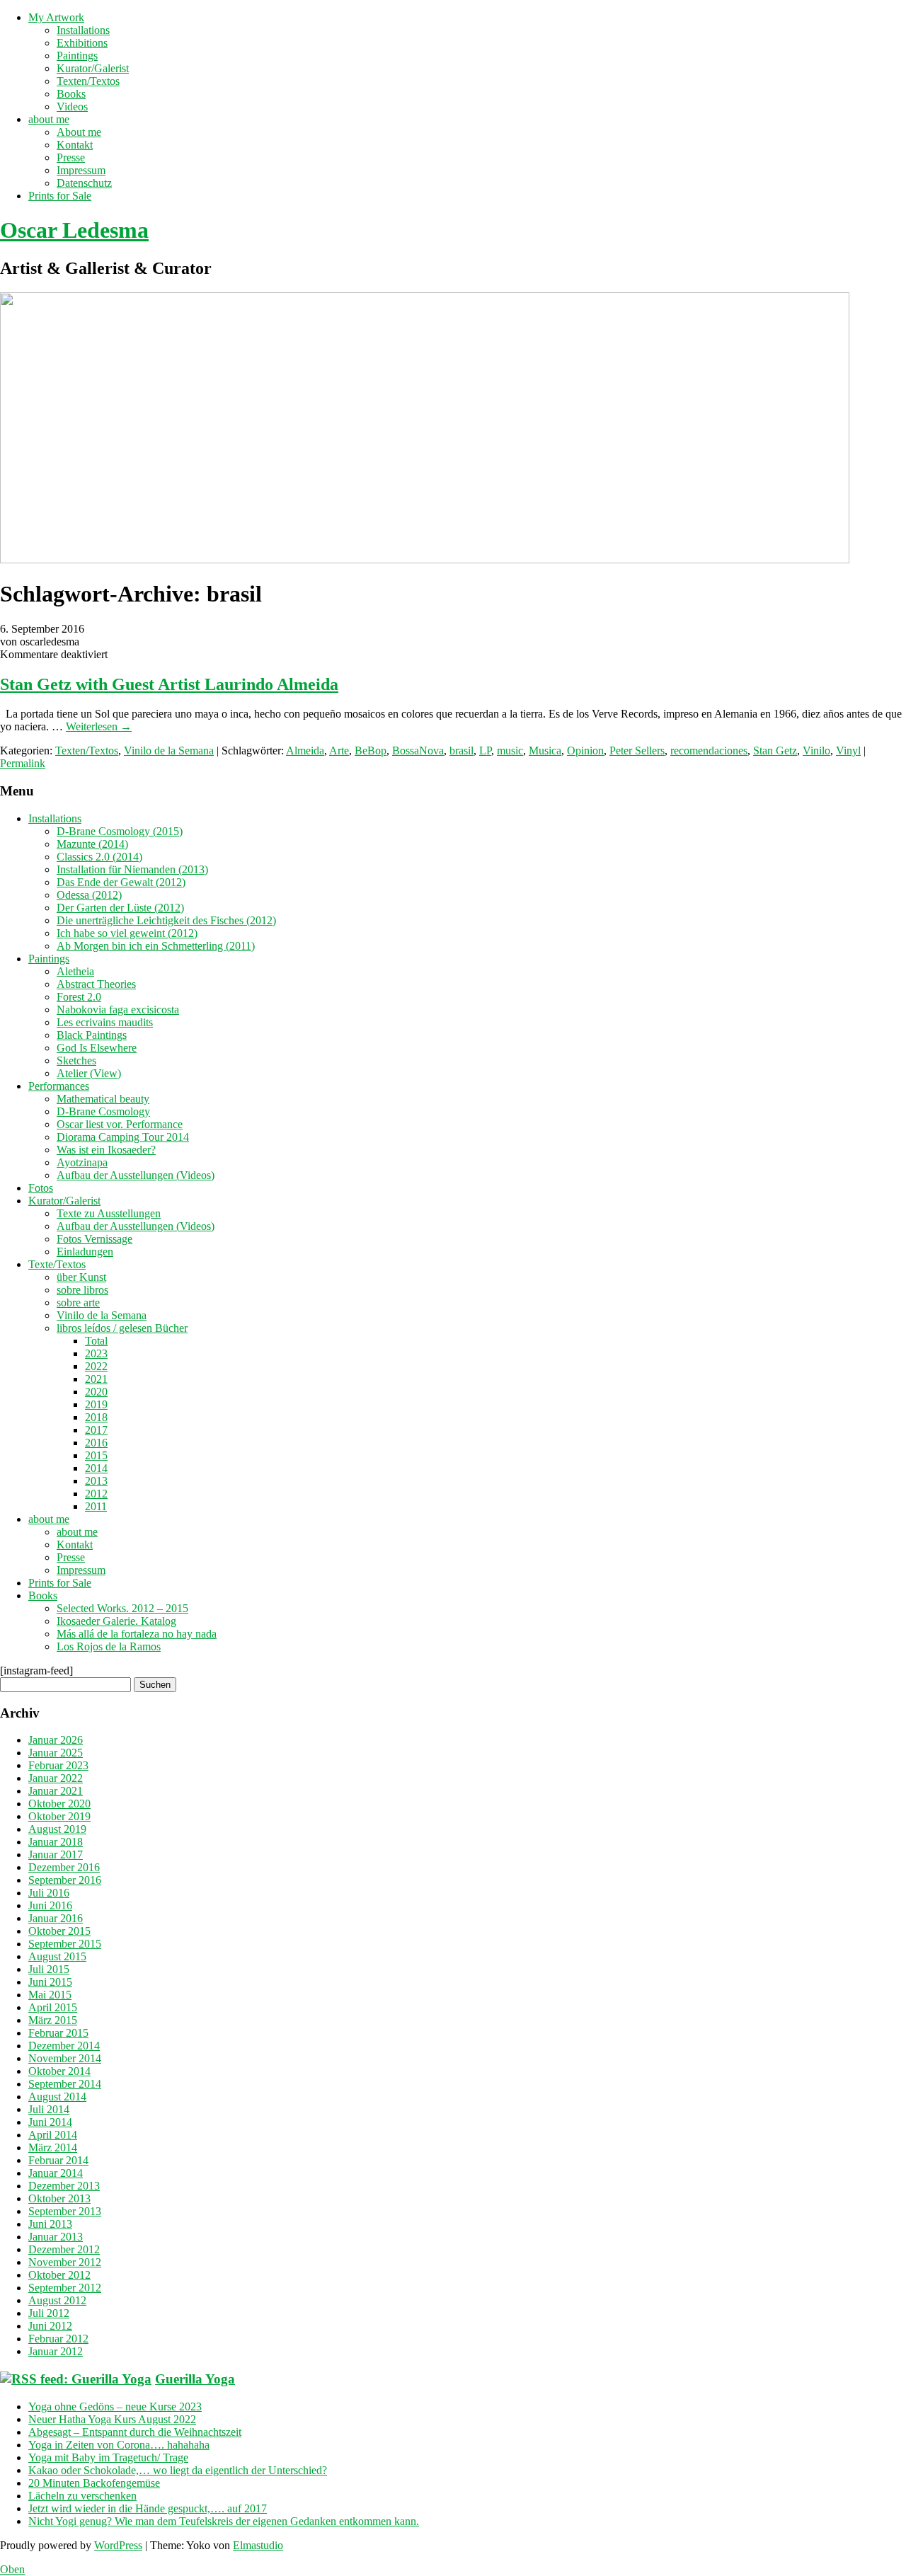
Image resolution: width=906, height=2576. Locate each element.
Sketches (76, 1060)
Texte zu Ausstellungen (109, 1213)
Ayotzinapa (82, 1162)
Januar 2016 (56, 1918)
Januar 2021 (56, 1791)
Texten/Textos (88, 81)
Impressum (81, 170)
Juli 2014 (49, 2109)
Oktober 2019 (59, 1816)
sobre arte (78, 1303)
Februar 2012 (58, 2339)
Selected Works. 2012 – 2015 (122, 1608)
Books (71, 94)
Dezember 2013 (64, 2186)
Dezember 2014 (64, 2046)
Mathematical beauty (103, 1099)
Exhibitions (82, 43)
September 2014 (65, 2084)
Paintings (77, 56)
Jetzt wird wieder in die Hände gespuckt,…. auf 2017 (148, 2508)
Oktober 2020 (59, 1804)
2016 (96, 1443)
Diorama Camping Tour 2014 (123, 1137)
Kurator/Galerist (93, 68)
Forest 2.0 (79, 997)
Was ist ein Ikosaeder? (106, 1150)
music (510, 751)
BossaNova (418, 751)
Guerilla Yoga (195, 2379)
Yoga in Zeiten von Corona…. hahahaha (119, 2445)
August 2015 (57, 1956)
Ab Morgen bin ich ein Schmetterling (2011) (156, 946)
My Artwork (56, 17)
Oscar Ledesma (74, 230)
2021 (96, 1379)
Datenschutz (84, 183)
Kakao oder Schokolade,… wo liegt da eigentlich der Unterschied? (178, 2470)
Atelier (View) (89, 1073)
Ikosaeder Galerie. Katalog (116, 1621)
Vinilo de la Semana (169, 751)
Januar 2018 (56, 1842)
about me (49, 119)
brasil (461, 751)
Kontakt (75, 145)
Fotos (41, 1188)
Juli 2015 (49, 1969)
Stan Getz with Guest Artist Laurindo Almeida (169, 684)
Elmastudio (258, 2545)
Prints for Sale (60, 196)
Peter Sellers (637, 751)
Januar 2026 (56, 1740)
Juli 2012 (49, 2313)
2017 (96, 1430)
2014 (96, 1468)
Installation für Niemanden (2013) (132, 869)
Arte (339, 751)
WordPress (118, 2545)
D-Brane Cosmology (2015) (120, 831)
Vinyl (848, 751)
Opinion (585, 751)
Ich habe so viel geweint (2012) (127, 933)
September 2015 (65, 1944)
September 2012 (65, 2288)
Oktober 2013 (59, 2198)
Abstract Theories (96, 984)
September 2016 (65, 1880)
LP (485, 751)
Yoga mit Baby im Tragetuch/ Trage (108, 2457)
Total (96, 1341)
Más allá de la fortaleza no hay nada (137, 1634)
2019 (96, 1404)
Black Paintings (92, 1035)
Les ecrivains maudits (105, 1022)
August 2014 (57, 2097)
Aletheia (75, 971)
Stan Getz (775, 751)
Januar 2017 (56, 1855)
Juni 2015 (50, 1982)
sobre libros (82, 1290)
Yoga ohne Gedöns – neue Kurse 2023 (115, 2407)
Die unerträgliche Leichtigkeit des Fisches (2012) (166, 920)
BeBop (371, 751)
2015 (96, 1455)
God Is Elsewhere (97, 1048)
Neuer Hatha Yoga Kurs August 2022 (112, 2419)
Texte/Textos (57, 1264)
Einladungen (85, 1252)
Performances (59, 1086)
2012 (96, 1494)
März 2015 (53, 2020)
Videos (72, 107)
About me (79, 132)
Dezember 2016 (64, 1867)
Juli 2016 (49, 1893)
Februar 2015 (58, 2033)
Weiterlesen (99, 726)
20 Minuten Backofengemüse (94, 2483)
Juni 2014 (50, 2122)
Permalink (23, 763)
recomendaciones (709, 751)
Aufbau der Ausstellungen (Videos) (136, 1175)
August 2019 (57, 1829)
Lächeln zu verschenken (82, 2496)
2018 (96, 1417)
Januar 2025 (56, 1753)
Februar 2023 (58, 1765)
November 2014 (65, 2058)
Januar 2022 (56, 1778)
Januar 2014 (56, 2173)
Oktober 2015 (59, 1931)
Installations (83, 30)
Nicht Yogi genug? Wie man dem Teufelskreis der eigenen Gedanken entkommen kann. (224, 2521)
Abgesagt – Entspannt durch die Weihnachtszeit (135, 2432)
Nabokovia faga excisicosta (118, 1010)
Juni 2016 (50, 1905)
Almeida (305, 751)
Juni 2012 (50, 2326)
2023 (96, 1353)
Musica (545, 751)
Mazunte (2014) (92, 844)
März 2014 (53, 2147)
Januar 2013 (56, 2237)
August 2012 (57, 2300)
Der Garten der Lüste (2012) (120, 908)
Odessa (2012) (89, 895)
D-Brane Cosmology (103, 1111)
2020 (96, 1392)
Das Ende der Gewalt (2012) (121, 882)
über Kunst (81, 1277)
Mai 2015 (50, 1995)
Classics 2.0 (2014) (99, 857)
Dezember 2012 (64, 2249)
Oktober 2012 (59, 2275)
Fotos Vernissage (94, 1239)
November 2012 (65, 2262)
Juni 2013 (50, 2224)
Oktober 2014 (59, 2071)
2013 (96, 1481)
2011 (96, 1506)
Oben (12, 2569)
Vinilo (816, 751)
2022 (96, 1366)
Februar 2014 (58, 2160)
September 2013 (65, 2211)
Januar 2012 (56, 2351)
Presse (71, 157)
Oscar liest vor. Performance (120, 1124)
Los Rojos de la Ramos (109, 1646)
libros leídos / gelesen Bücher (122, 1328)
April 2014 (53, 2135)
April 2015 (53, 2007)
